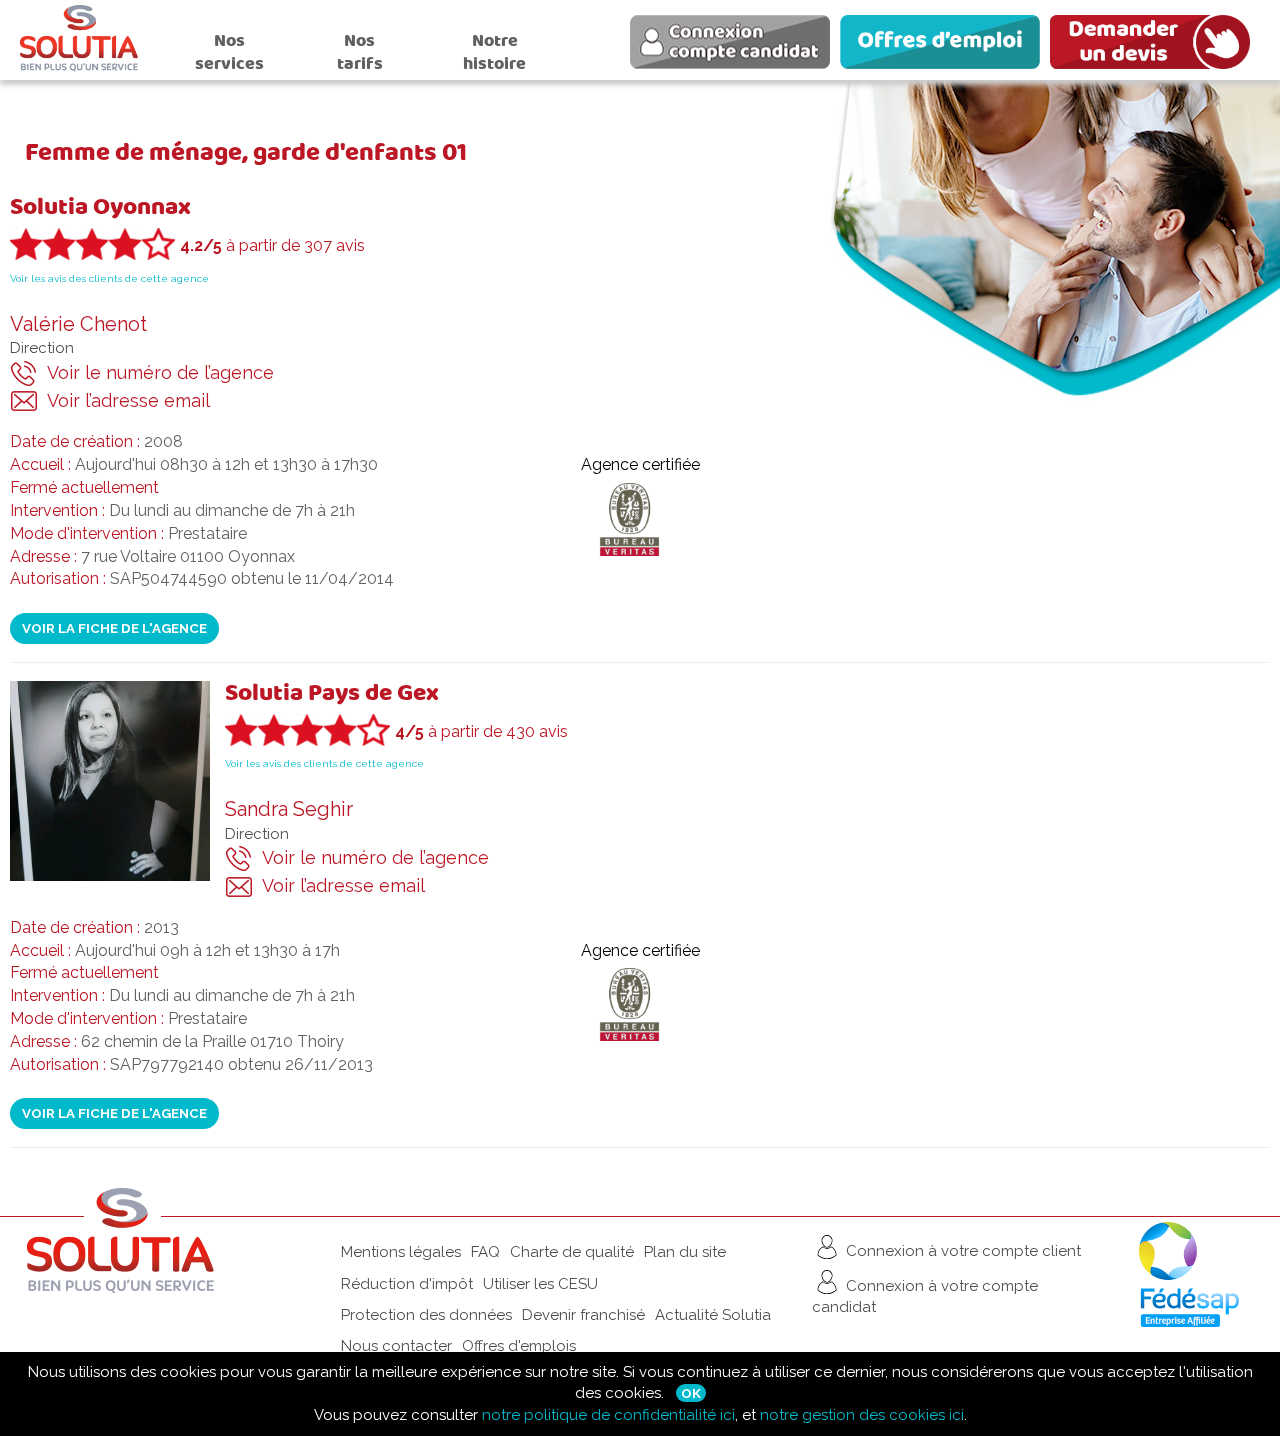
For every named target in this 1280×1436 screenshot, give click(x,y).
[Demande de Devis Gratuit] (1155, 45)
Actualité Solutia (713, 1315)
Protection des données (426, 1315)
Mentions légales (401, 1252)
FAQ (485, 1252)
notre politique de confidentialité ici (608, 1415)
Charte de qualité (572, 1252)
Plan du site (685, 1252)
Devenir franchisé (583, 1315)
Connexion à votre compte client (961, 1251)
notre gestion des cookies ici (862, 1415)
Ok (691, 1393)
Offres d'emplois (519, 1346)
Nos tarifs (360, 52)
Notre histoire (494, 52)
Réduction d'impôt (407, 1284)
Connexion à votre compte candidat (925, 1296)
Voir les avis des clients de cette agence (109, 278)
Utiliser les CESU (540, 1284)
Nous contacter (396, 1346)
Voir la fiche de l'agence (114, 628)
